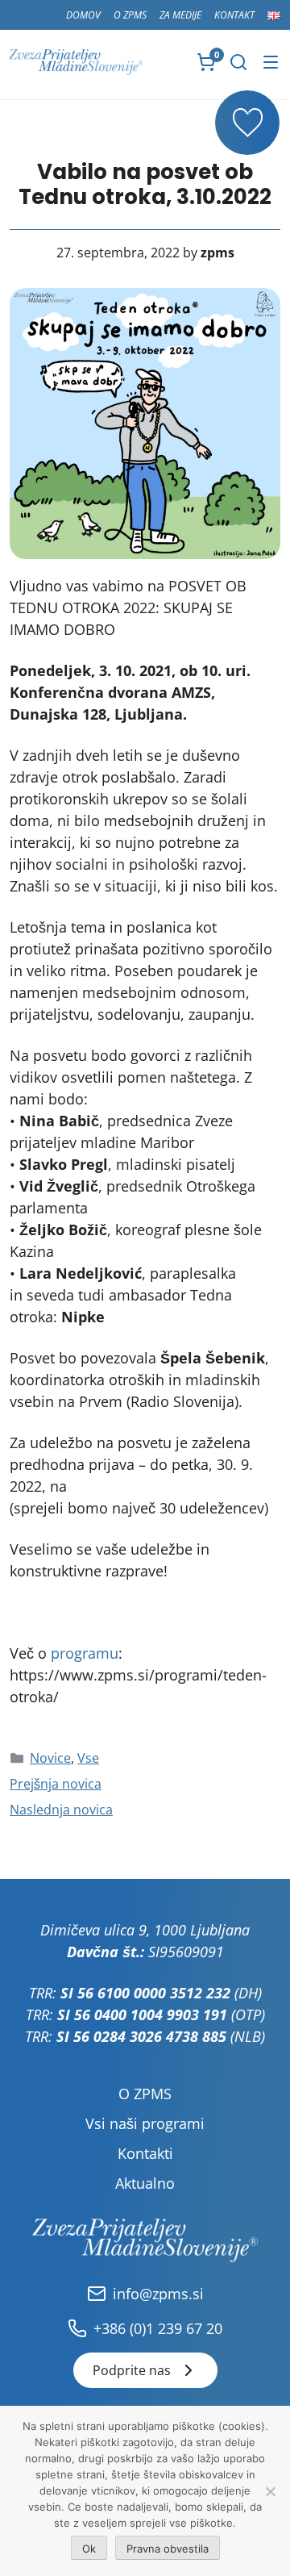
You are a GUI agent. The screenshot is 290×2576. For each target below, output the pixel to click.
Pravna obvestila (168, 2549)
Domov (83, 15)
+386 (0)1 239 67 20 (158, 2328)
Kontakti (145, 2153)
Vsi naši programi (145, 2123)
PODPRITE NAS (247, 123)
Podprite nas (132, 2370)
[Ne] (270, 2491)
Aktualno (145, 2183)
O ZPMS (130, 15)
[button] (238, 62)
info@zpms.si (158, 2294)
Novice (50, 1758)
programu (85, 1653)
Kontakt (234, 15)
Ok (89, 2549)
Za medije (180, 15)
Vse (88, 1758)
